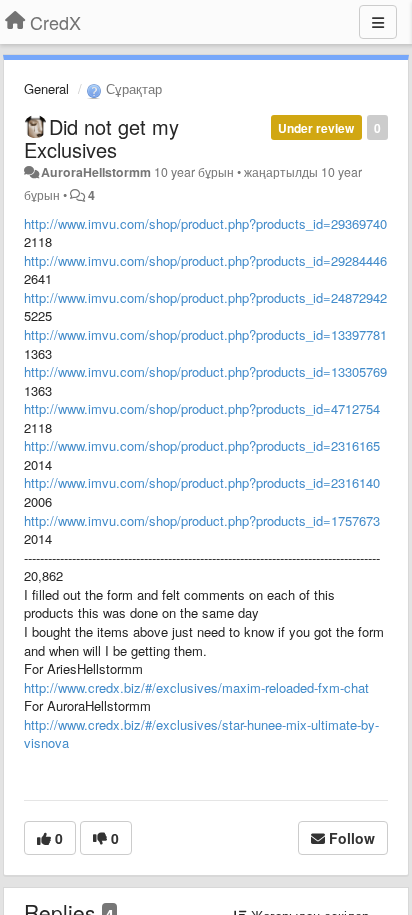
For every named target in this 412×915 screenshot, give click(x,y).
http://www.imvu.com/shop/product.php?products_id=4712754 (202, 408)
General (46, 88)
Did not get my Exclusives (101, 138)
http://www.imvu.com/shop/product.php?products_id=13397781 (205, 334)
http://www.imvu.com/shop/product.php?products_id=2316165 (202, 445)
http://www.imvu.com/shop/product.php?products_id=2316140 (202, 482)
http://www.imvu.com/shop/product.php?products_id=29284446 (205, 260)
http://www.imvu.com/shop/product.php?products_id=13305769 (205, 371)
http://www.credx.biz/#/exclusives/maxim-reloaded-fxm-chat (196, 687)
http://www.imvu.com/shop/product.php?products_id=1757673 (202, 520)
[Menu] (378, 22)
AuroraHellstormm (96, 172)
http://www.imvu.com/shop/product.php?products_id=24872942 (205, 297)
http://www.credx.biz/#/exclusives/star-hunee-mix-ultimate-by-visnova (201, 734)
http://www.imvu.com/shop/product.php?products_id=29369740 (205, 223)
